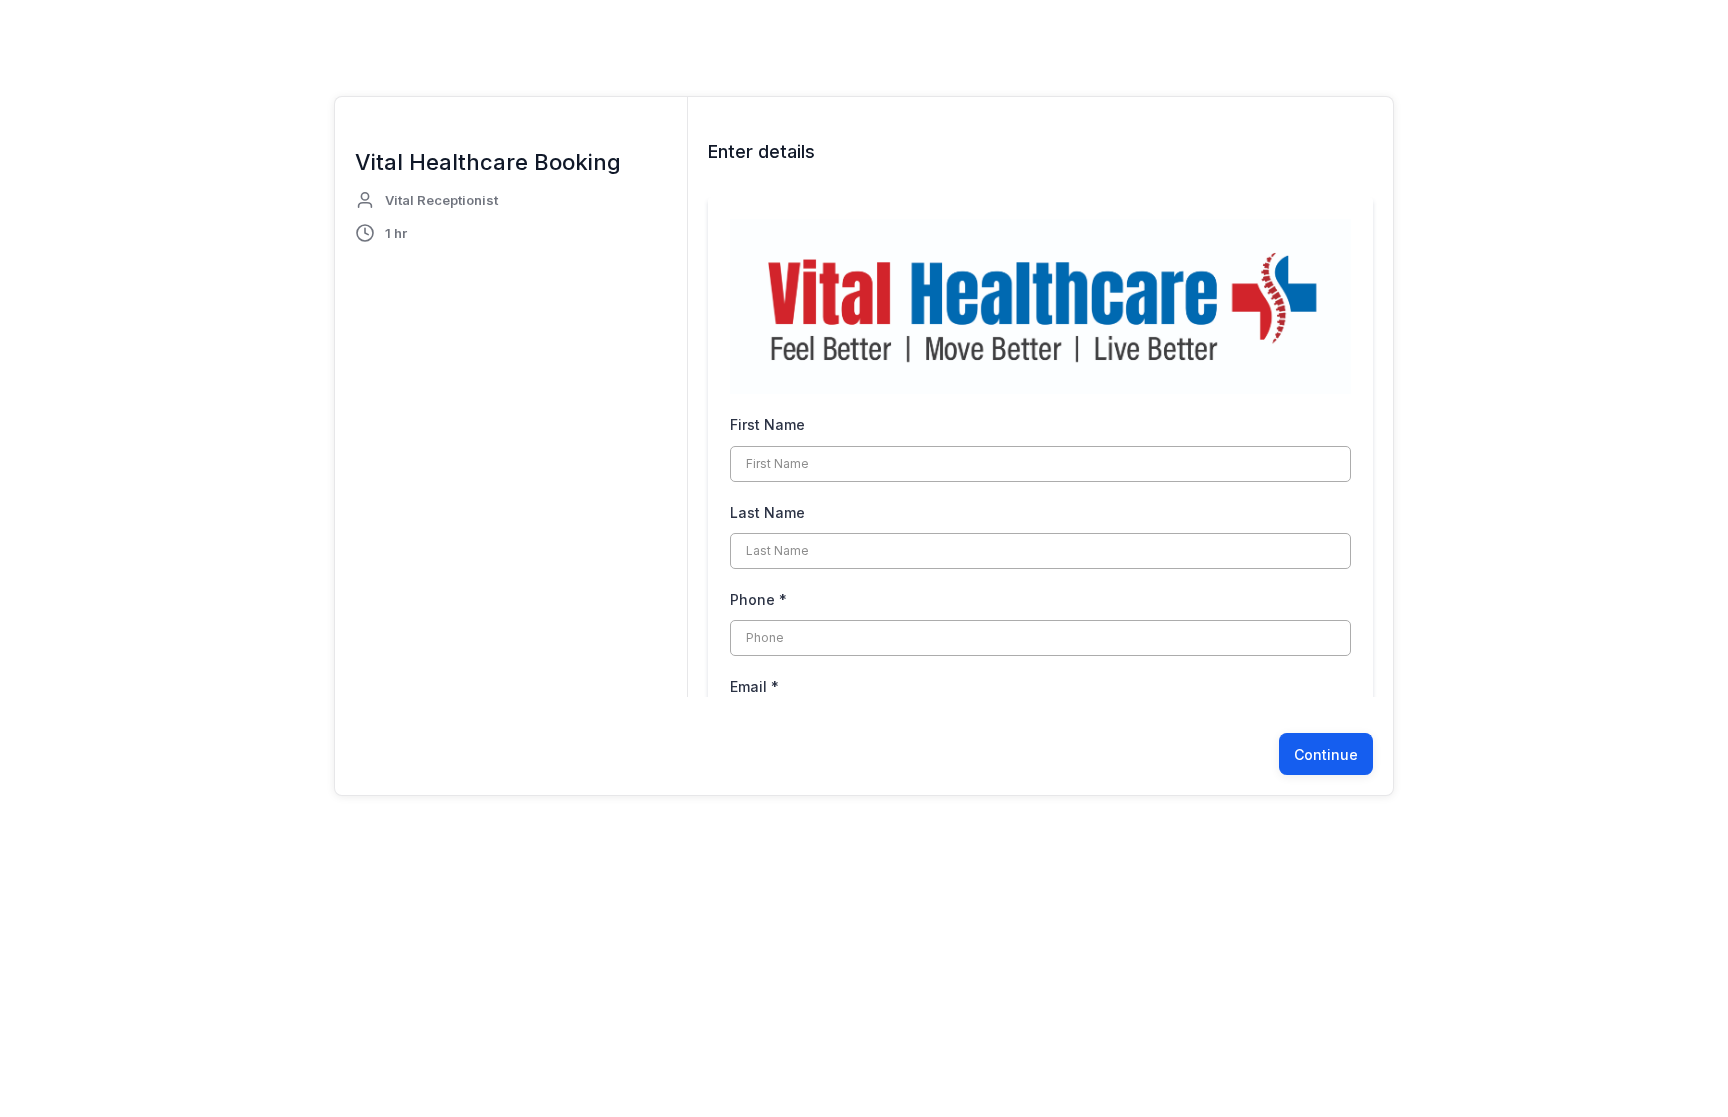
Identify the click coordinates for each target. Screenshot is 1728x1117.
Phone (758, 599)
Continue (1326, 754)
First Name (767, 424)
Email (754, 686)
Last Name (767, 512)
